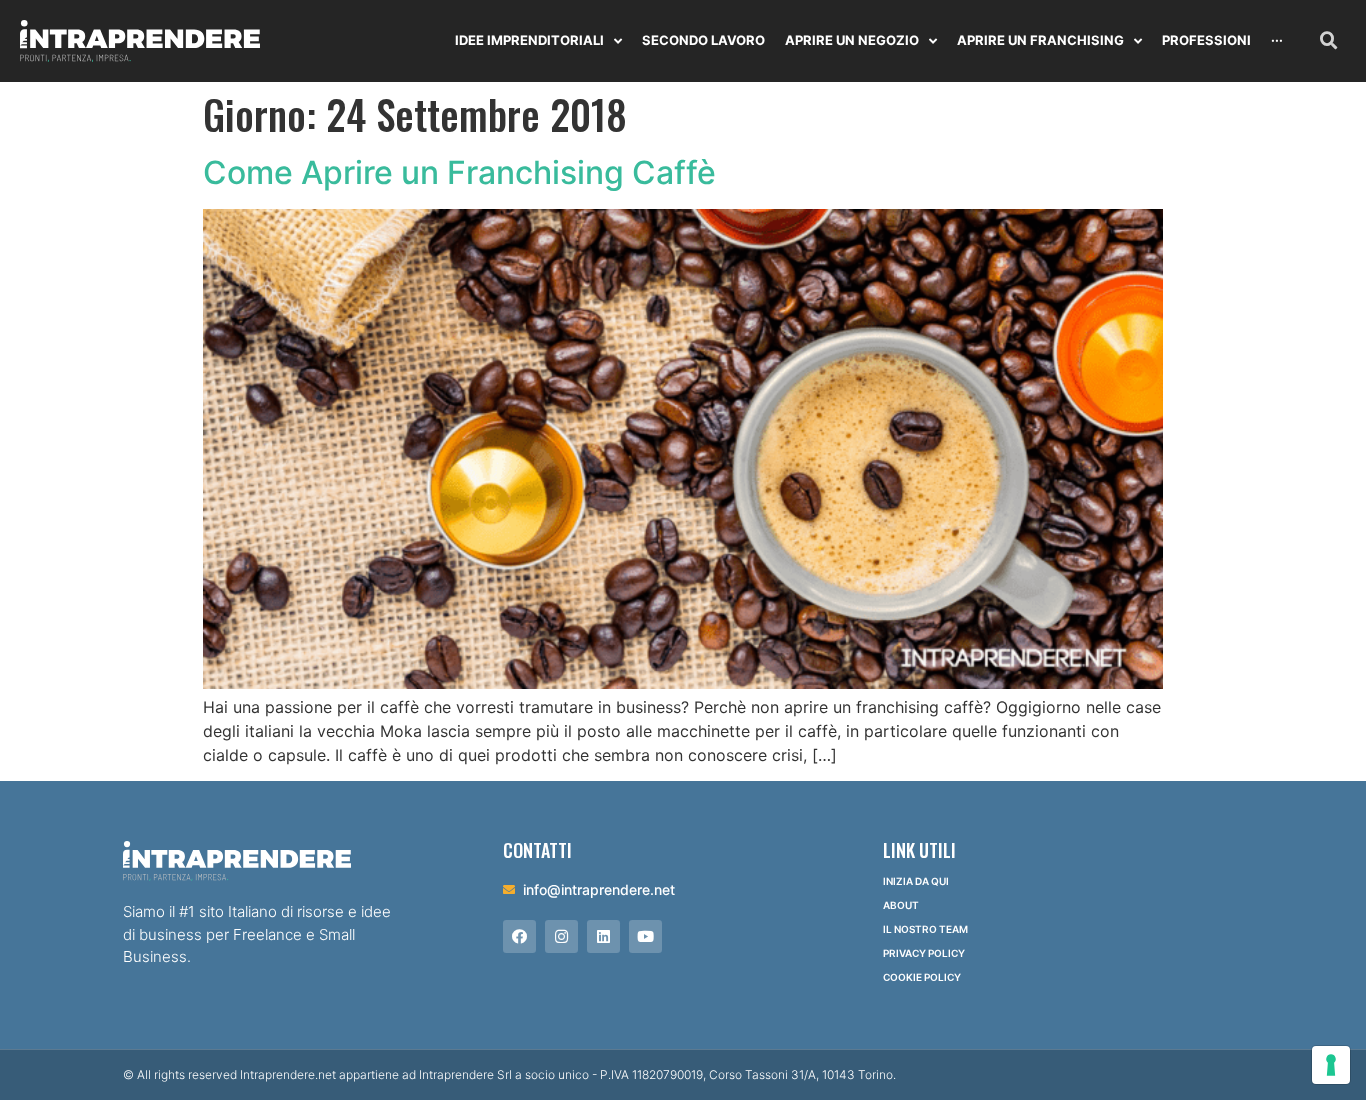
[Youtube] (645, 936)
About (901, 905)
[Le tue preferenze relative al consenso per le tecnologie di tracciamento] (1331, 1065)
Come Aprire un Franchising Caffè (459, 172)
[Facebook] (519, 936)
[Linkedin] (603, 936)
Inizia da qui (916, 881)
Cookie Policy (922, 977)
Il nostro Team (925, 929)
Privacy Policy (924, 953)
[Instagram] (561, 936)
